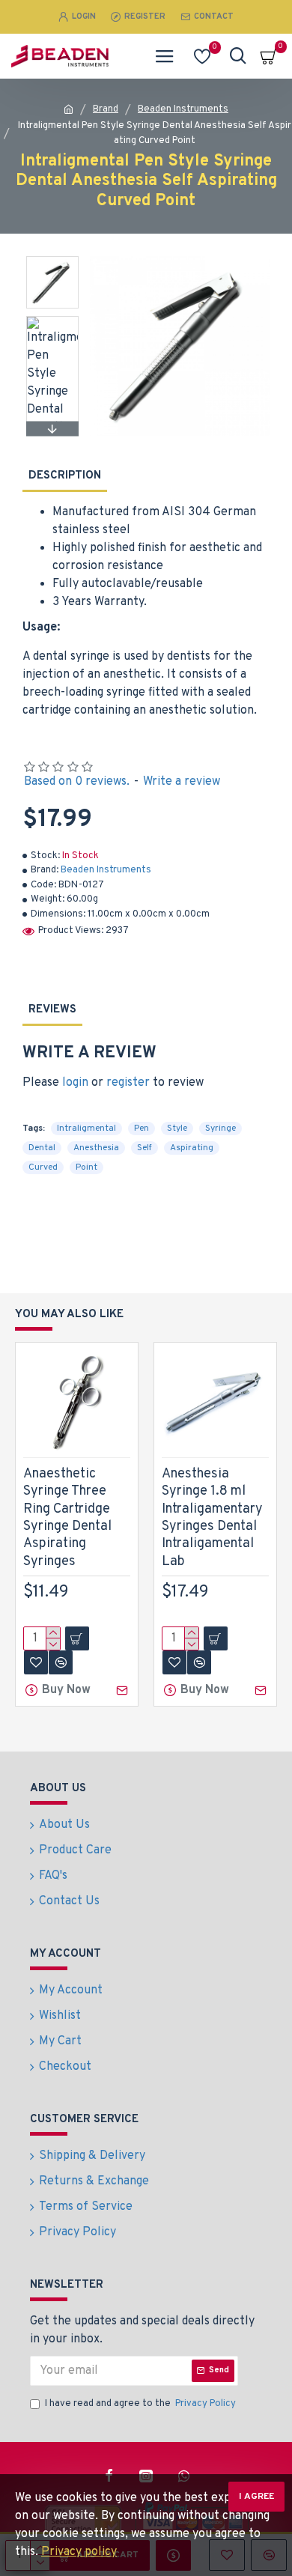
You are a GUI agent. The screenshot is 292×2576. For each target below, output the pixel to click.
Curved (43, 1167)
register (128, 1083)
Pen (142, 1128)
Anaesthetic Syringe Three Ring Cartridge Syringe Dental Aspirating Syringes (67, 1518)
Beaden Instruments (183, 109)
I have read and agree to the (140, 2404)
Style (177, 1128)
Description (65, 476)
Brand (106, 109)
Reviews (52, 1010)
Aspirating (192, 1148)
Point (86, 1167)
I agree (256, 2497)
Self (145, 1148)
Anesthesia (96, 1148)
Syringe (220, 1128)
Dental (42, 1148)
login (75, 1083)
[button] (52, 260)
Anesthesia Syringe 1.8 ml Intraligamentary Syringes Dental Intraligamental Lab (212, 1518)
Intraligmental (86, 1128)
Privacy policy (79, 2552)
